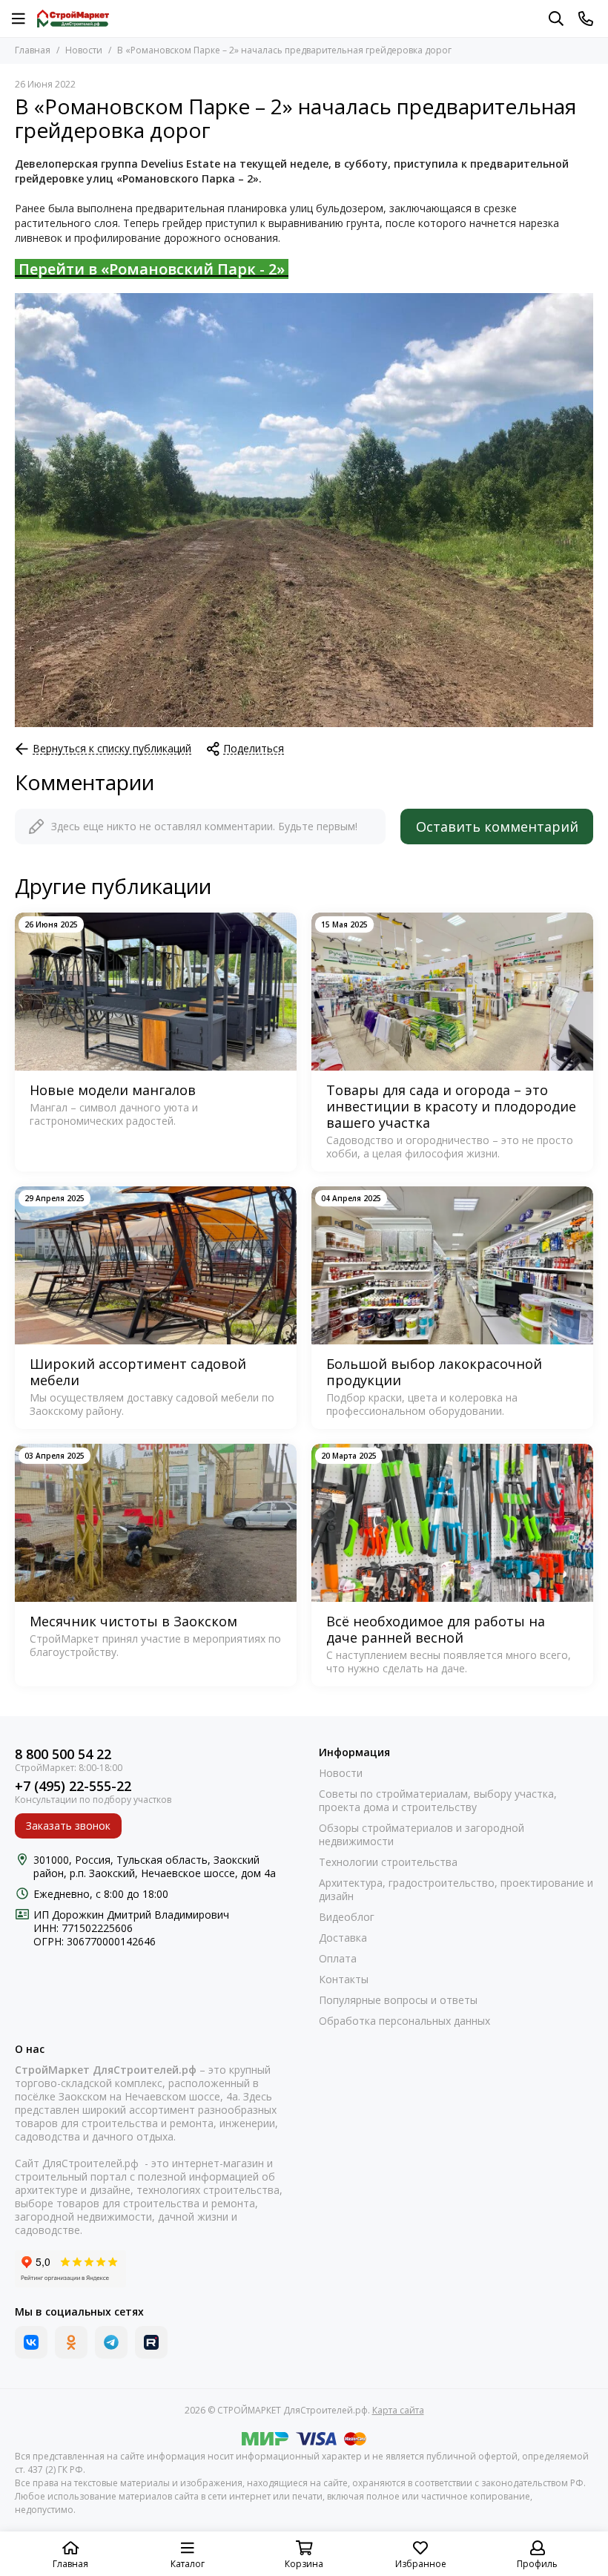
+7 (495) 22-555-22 (73, 1786)
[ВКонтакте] (31, 2342)
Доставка (343, 1938)
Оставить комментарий (497, 827)
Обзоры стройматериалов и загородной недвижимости (422, 1835)
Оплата (338, 1959)
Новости (84, 50)
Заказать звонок (68, 1826)
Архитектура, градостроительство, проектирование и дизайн (456, 1890)
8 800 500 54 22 (63, 1754)
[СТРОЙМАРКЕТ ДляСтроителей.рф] (73, 19)
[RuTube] (151, 2342)
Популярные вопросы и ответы (398, 2000)
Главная (33, 50)
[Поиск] (556, 19)
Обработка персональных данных (404, 2021)
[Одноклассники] (71, 2342)
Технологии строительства (388, 1862)
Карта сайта (398, 2410)
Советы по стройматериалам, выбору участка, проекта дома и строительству (438, 1801)
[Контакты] (586, 19)
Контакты (344, 1979)
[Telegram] (111, 2342)
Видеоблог (347, 1917)
